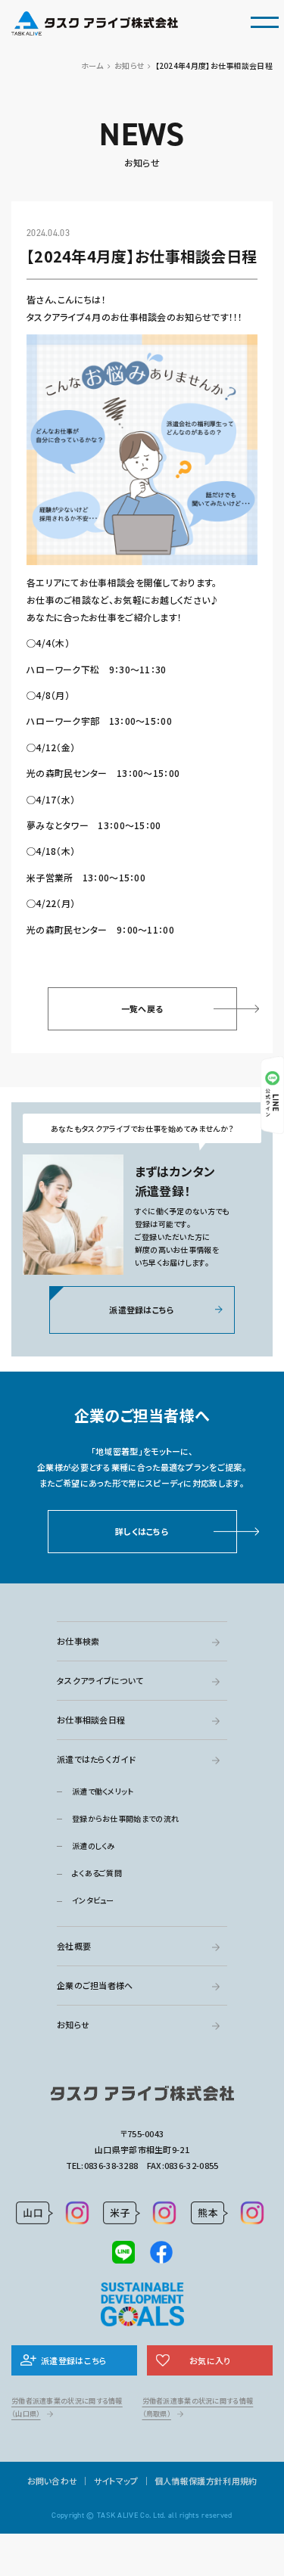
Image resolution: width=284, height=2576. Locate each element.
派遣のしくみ (94, 1846)
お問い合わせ (53, 2481)
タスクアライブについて (100, 1680)
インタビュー (93, 1900)
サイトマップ (116, 2481)
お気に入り (210, 2360)
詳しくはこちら (142, 1531)
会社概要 (74, 1946)
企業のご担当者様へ (95, 1985)
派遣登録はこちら (142, 1310)
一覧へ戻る (142, 1008)
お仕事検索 (78, 1641)
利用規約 (240, 2481)
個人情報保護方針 (189, 2481)
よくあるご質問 (97, 1873)
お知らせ (73, 2024)
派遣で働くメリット (103, 1791)
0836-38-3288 (111, 2165)
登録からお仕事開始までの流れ (125, 1818)
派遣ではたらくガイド (96, 1759)
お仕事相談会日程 (91, 1720)
